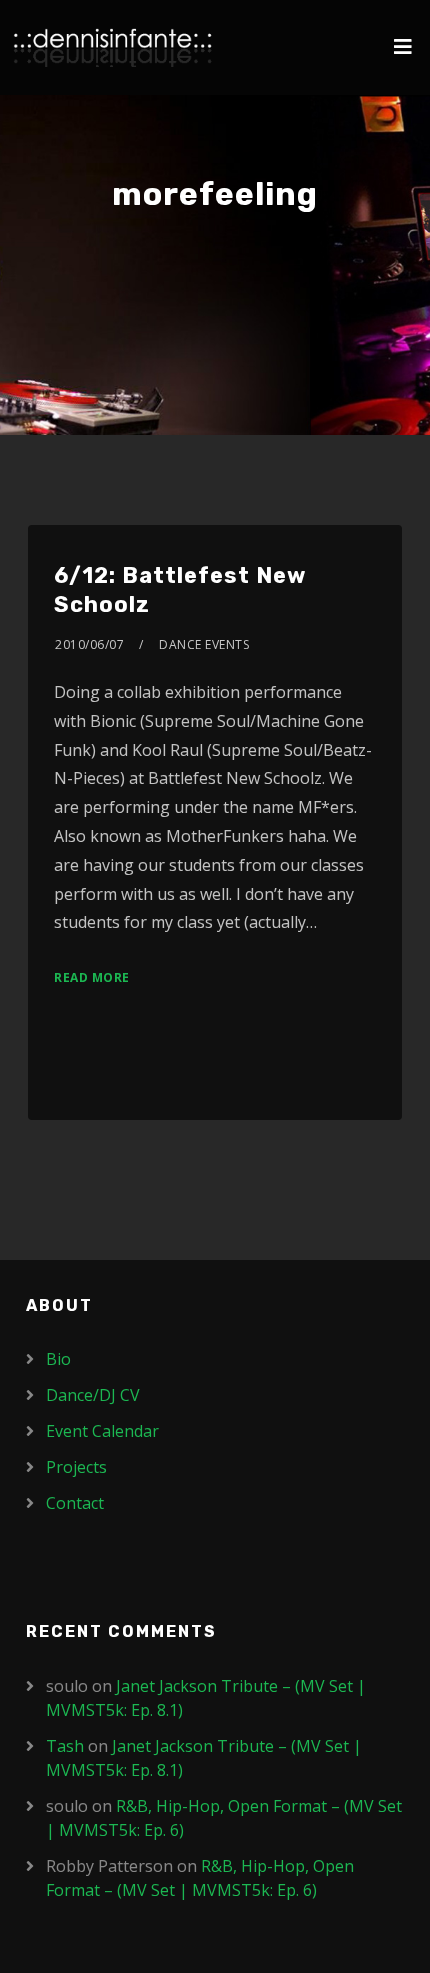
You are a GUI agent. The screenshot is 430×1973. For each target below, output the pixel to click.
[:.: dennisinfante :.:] (113, 47)
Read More (92, 977)
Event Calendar (102, 1431)
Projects (76, 1467)
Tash (65, 1746)
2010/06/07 (89, 644)
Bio (58, 1359)
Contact (75, 1503)
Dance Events (204, 644)
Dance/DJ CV (93, 1395)
